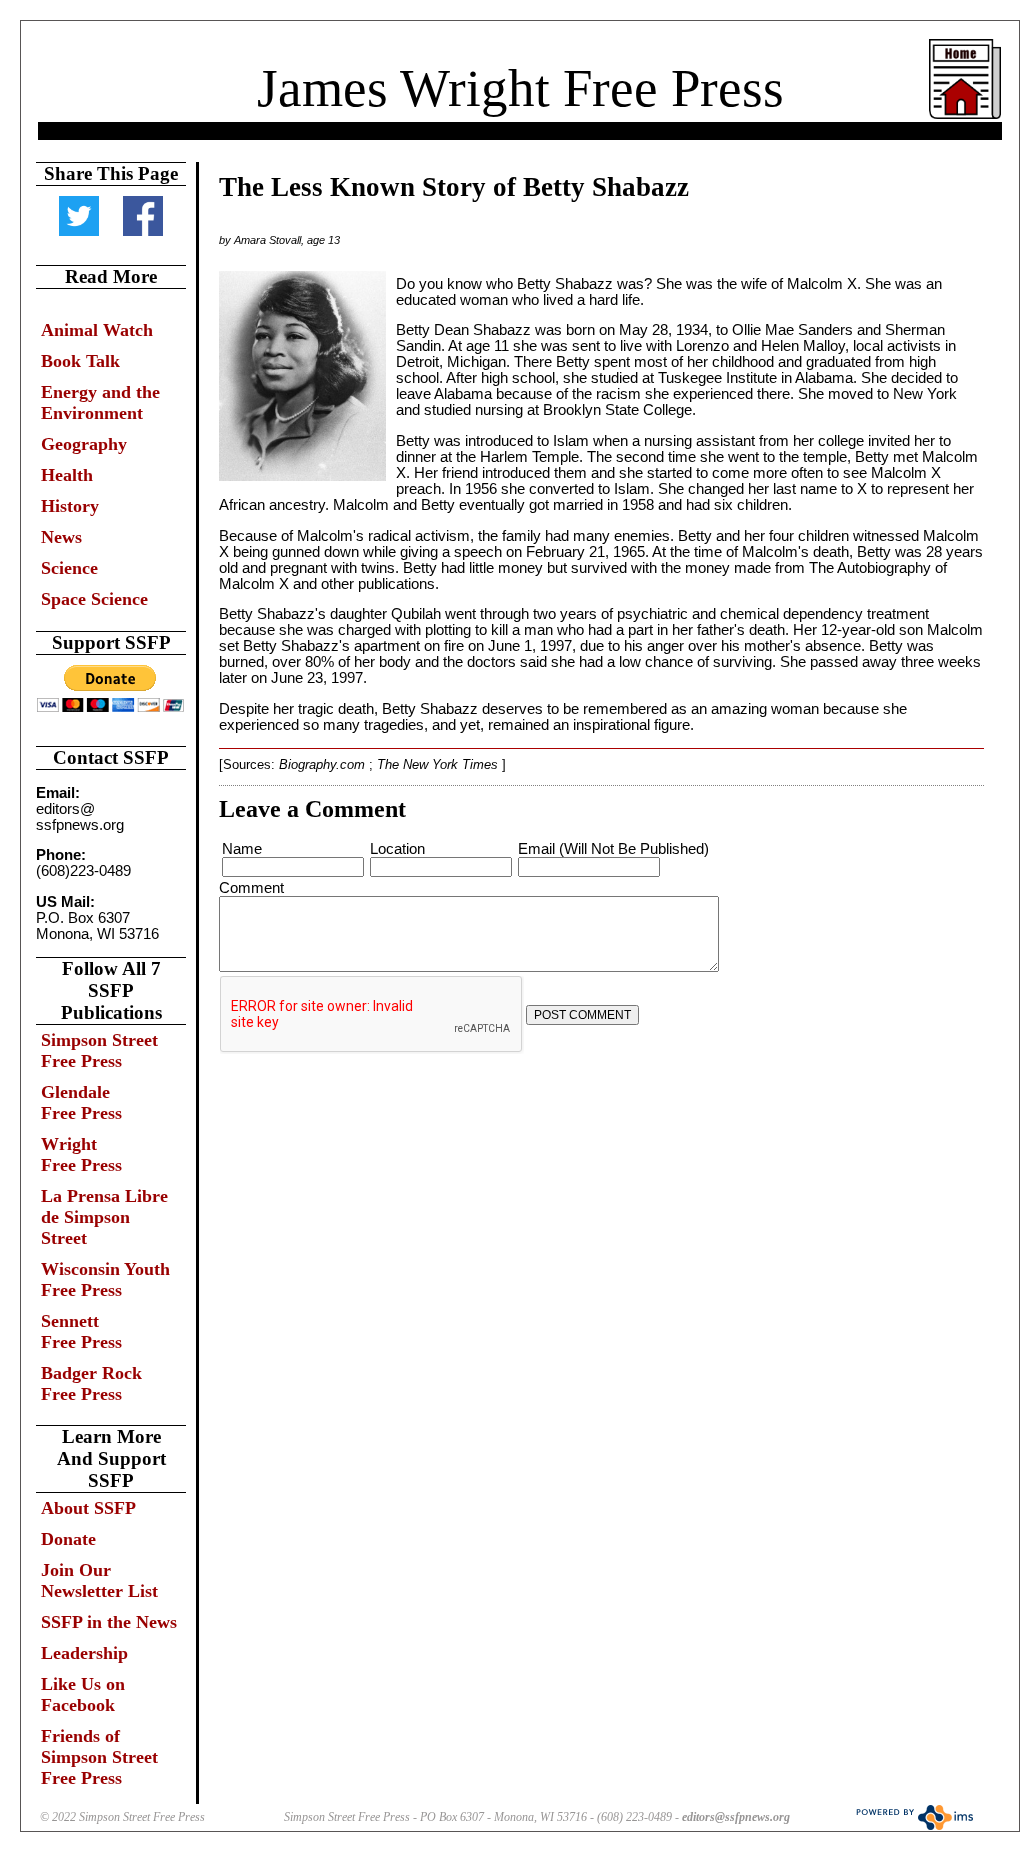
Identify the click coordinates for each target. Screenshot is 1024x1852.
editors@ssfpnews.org (736, 1817)
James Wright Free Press (520, 88)
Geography (84, 444)
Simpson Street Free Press (99, 1050)
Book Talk (80, 361)
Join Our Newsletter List (99, 1580)
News (61, 537)
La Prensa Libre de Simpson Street (104, 1217)
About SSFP (88, 1508)
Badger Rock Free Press (91, 1383)
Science (69, 568)
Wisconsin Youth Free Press (105, 1279)
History (70, 506)
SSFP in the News (109, 1622)
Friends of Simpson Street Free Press (99, 1757)
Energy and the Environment (100, 402)
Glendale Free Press (81, 1102)
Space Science (94, 599)
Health (67, 475)
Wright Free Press (81, 1154)
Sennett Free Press (81, 1331)
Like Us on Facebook (83, 1694)
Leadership (84, 1653)
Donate (68, 1539)
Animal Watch (97, 330)
